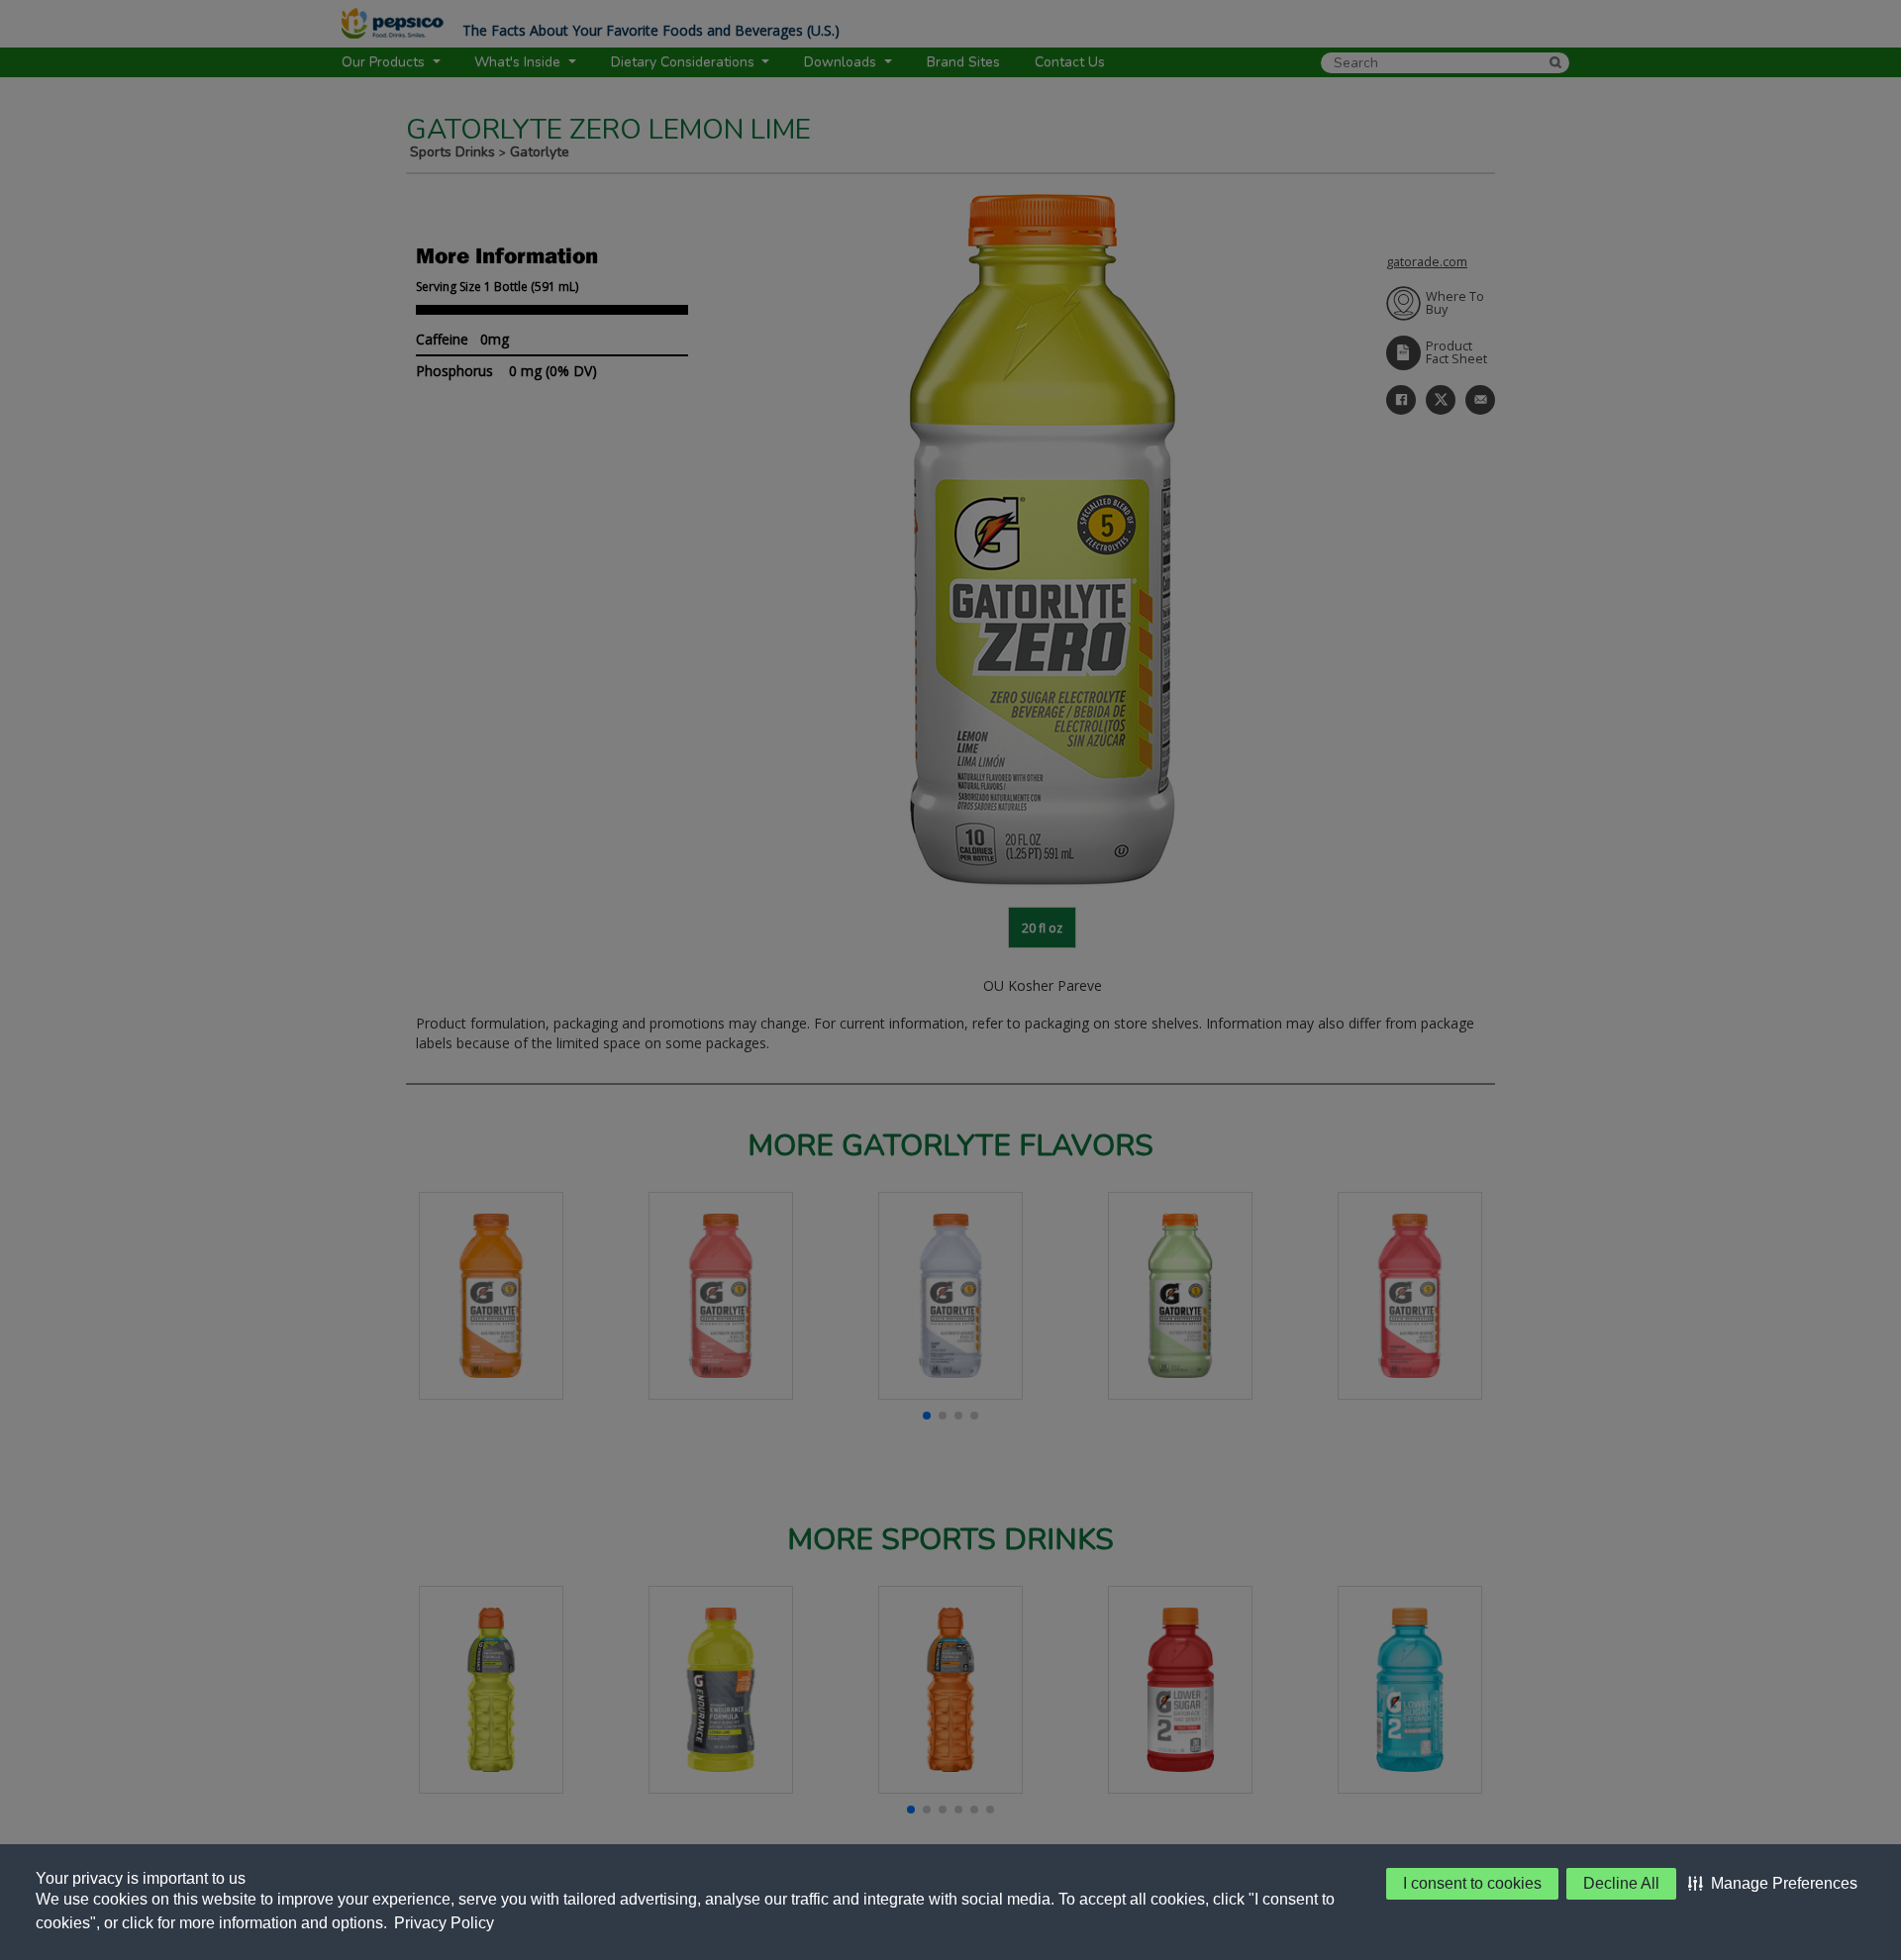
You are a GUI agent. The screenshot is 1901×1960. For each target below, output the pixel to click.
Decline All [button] (1621, 1883)
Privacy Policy (444, 1923)
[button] (1773, 1884)
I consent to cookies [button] (1472, 1883)
